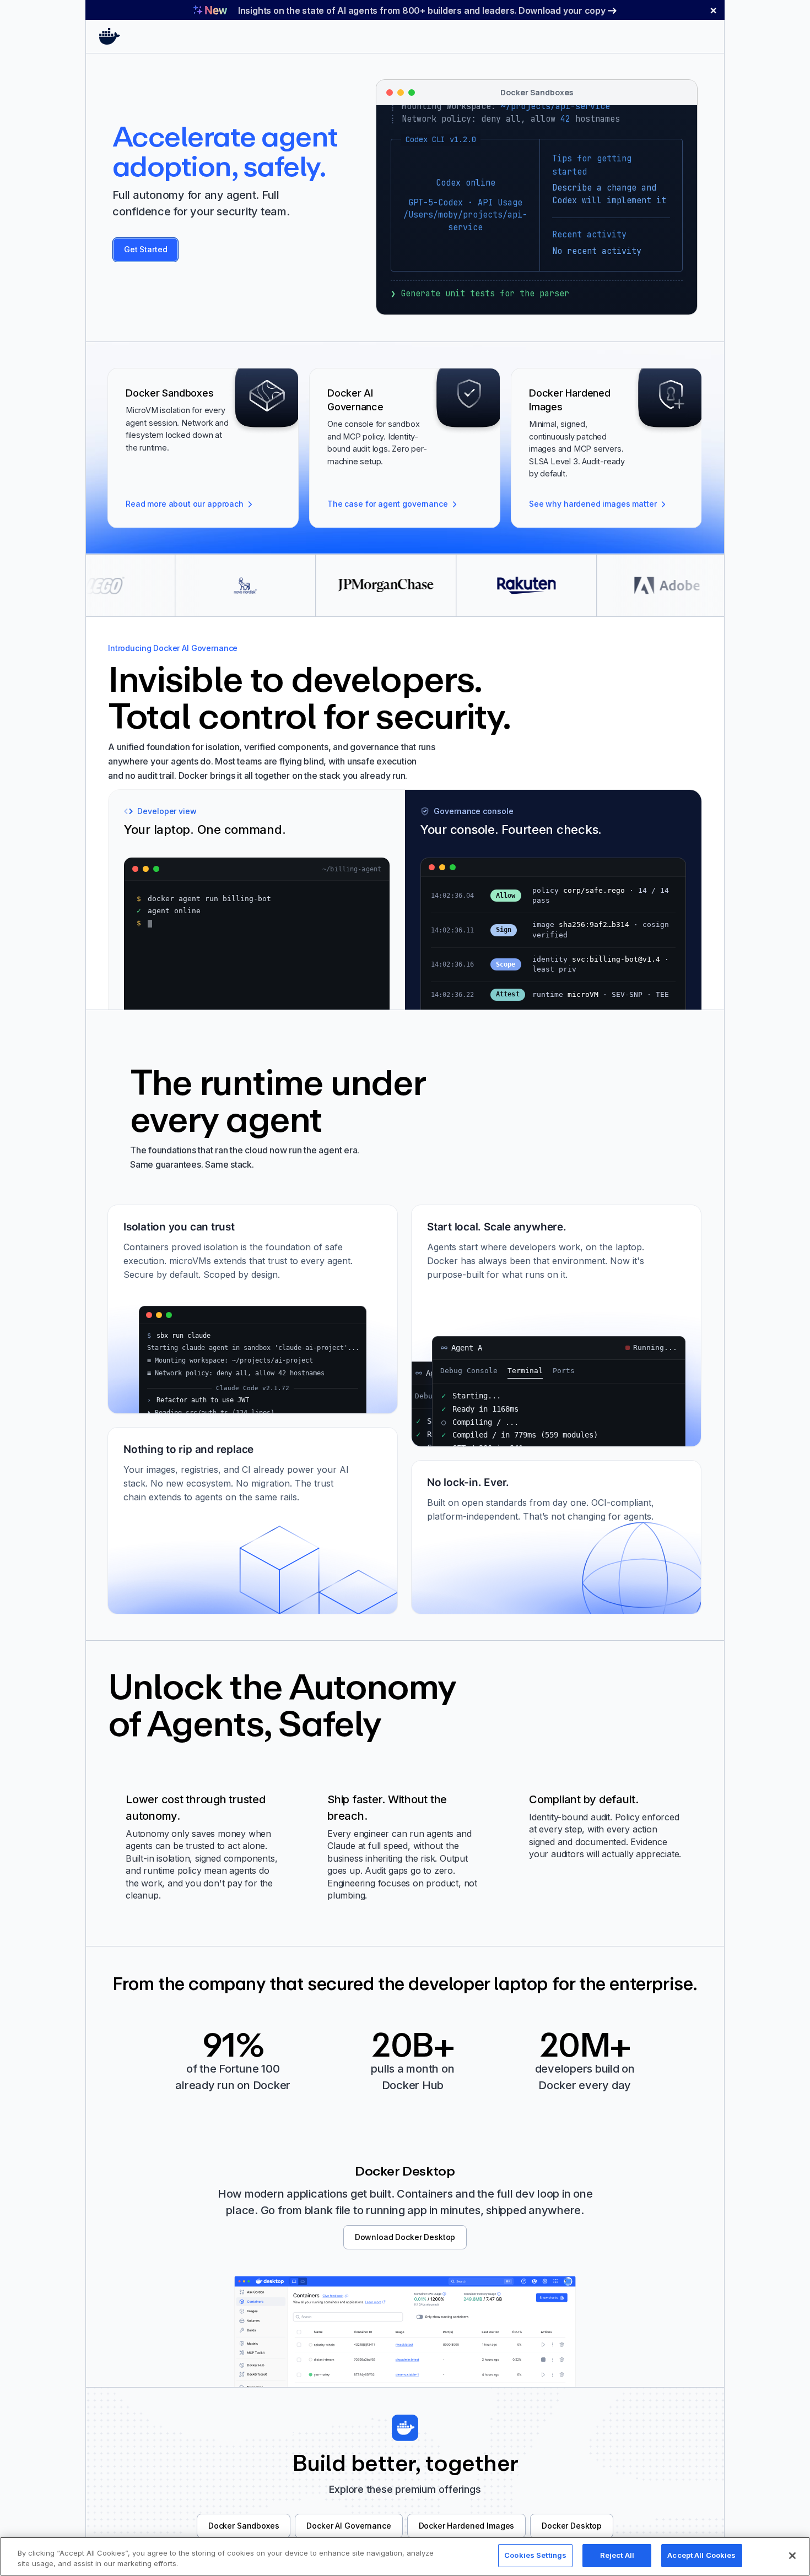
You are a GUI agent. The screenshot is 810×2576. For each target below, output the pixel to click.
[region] (405, 2556)
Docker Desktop (572, 2526)
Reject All (617, 2555)
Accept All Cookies (701, 2555)
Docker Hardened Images (467, 2526)
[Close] (792, 2556)
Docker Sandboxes (244, 2526)
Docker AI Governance (349, 2526)
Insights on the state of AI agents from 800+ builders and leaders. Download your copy (422, 10)
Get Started (145, 249)
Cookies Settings (535, 2555)
